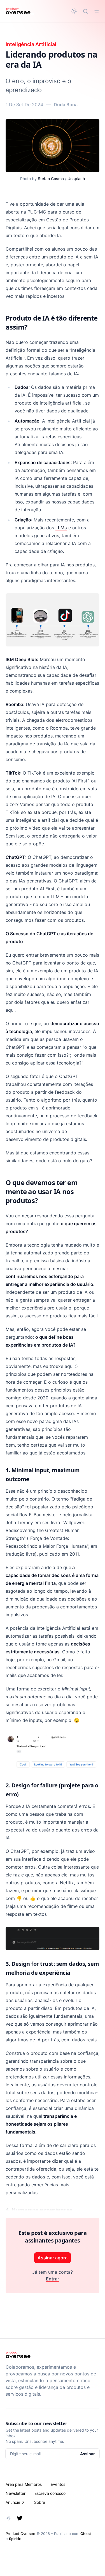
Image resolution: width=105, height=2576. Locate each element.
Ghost (86, 2534)
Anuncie (13, 2502)
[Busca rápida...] (85, 11)
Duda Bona (66, 105)
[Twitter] (20, 2518)
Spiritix (15, 2539)
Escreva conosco (50, 2493)
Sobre (40, 2502)
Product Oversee (20, 2534)
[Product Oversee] (20, 11)
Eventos (58, 2484)
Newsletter (16, 2493)
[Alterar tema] (74, 11)
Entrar (53, 2279)
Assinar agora (53, 2258)
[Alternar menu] (97, 11)
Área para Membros (24, 2484)
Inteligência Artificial (31, 44)
